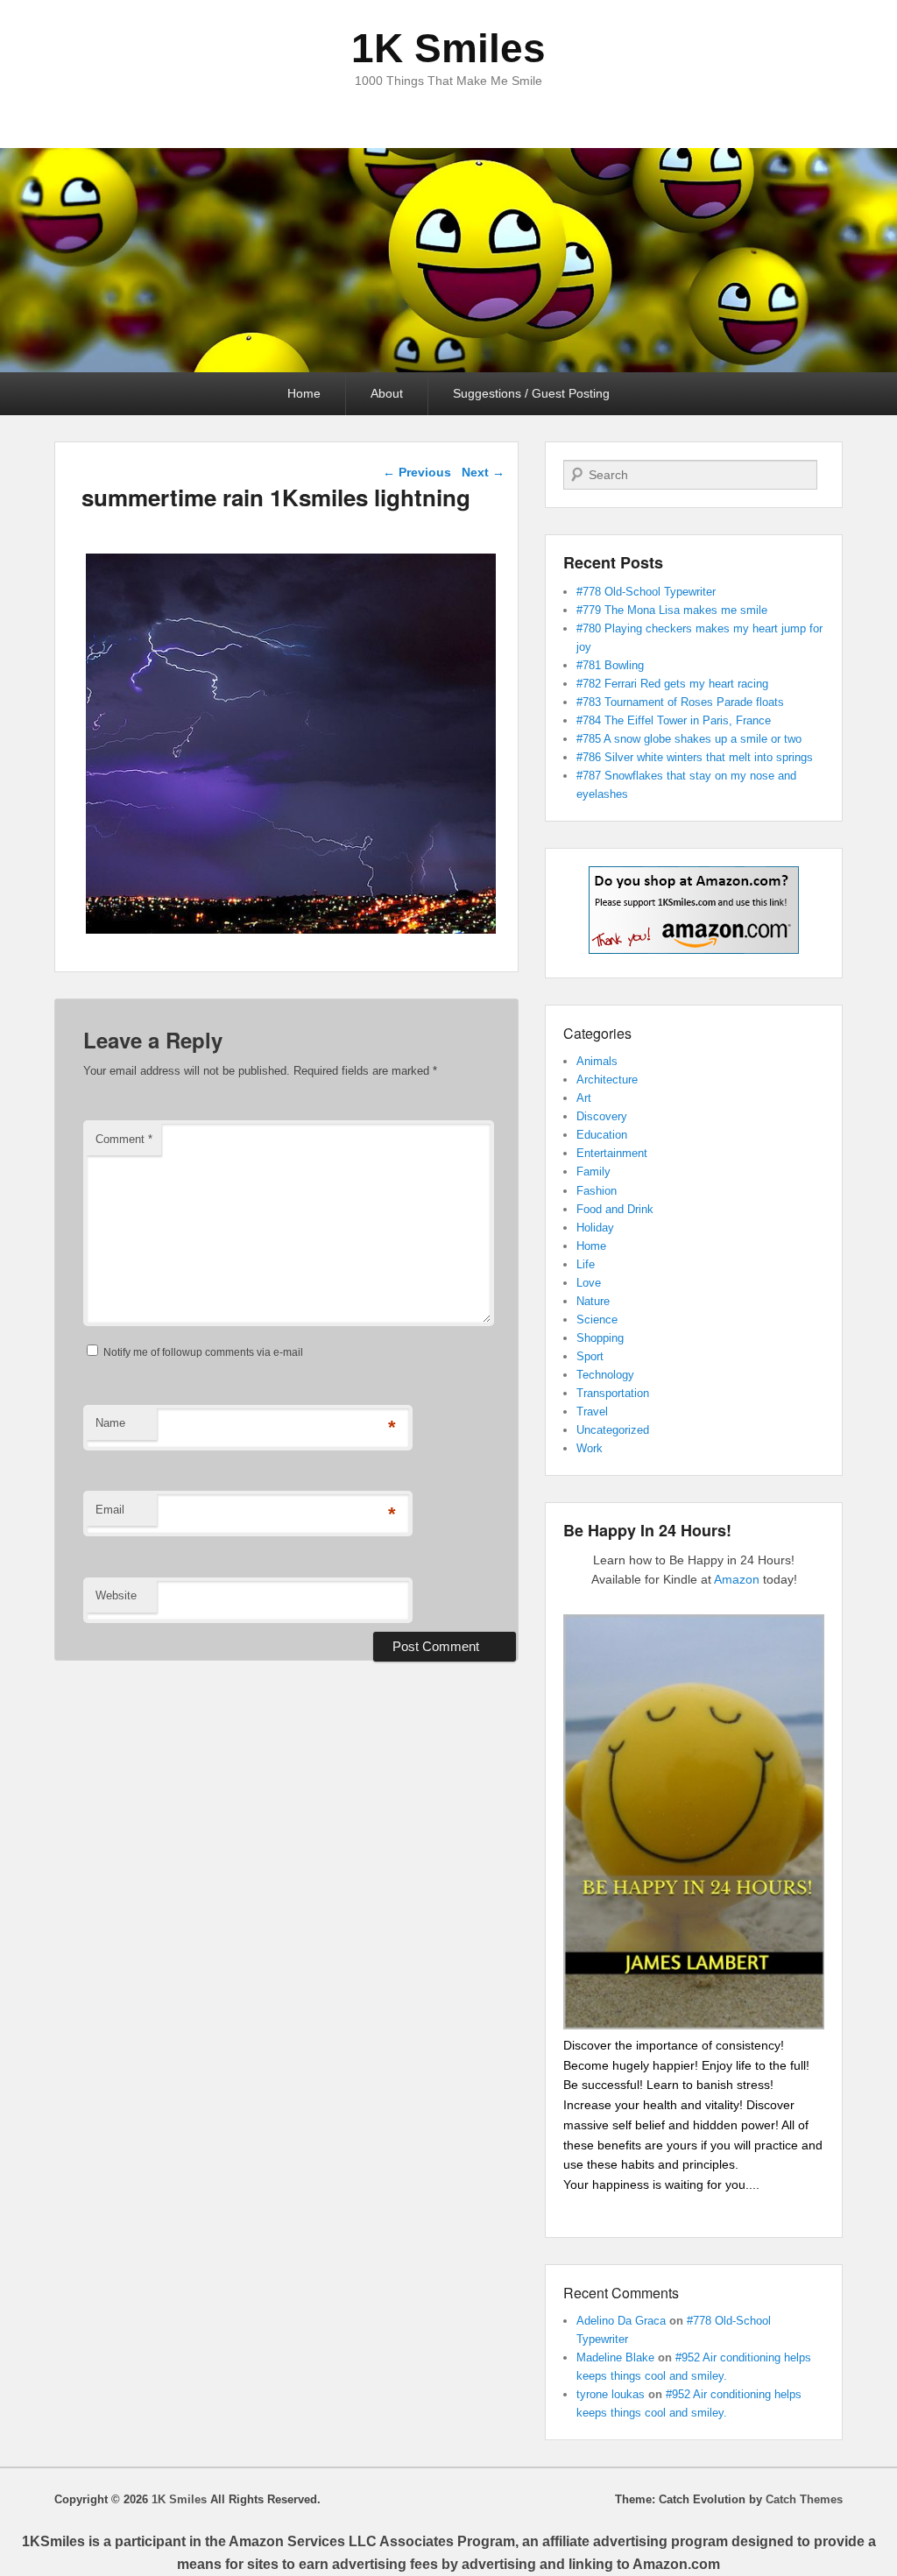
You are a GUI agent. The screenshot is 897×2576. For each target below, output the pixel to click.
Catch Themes (804, 2499)
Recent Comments (621, 2293)
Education (602, 1135)
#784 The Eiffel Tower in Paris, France (674, 720)
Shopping (600, 1338)
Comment (124, 1139)
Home (304, 393)
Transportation (613, 1393)
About (387, 393)
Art (584, 1098)
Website (116, 1595)
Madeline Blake (615, 2357)
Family (593, 1172)
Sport (590, 1356)
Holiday (595, 1228)
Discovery (602, 1116)
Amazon (737, 1579)
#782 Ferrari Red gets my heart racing (672, 684)
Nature (593, 1301)
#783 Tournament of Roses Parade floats (680, 702)
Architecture (607, 1080)
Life (586, 1264)
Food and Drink (615, 1209)
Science (597, 1320)
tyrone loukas (611, 2394)
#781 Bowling (610, 665)
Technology (605, 1375)
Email (110, 1510)
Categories (597, 1033)
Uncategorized (613, 1430)
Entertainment (612, 1153)
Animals (597, 1061)
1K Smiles (448, 48)
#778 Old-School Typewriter (646, 592)
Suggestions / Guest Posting (531, 393)
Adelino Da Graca (621, 2321)
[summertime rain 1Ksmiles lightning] (290, 933)
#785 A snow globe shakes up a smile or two (689, 739)
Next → (483, 472)
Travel (592, 1412)
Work (590, 1448)
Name (110, 1423)
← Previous (417, 472)
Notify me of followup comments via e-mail (203, 1352)
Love (589, 1283)
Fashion (597, 1191)
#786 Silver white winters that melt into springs (695, 757)
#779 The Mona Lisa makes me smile (672, 610)
